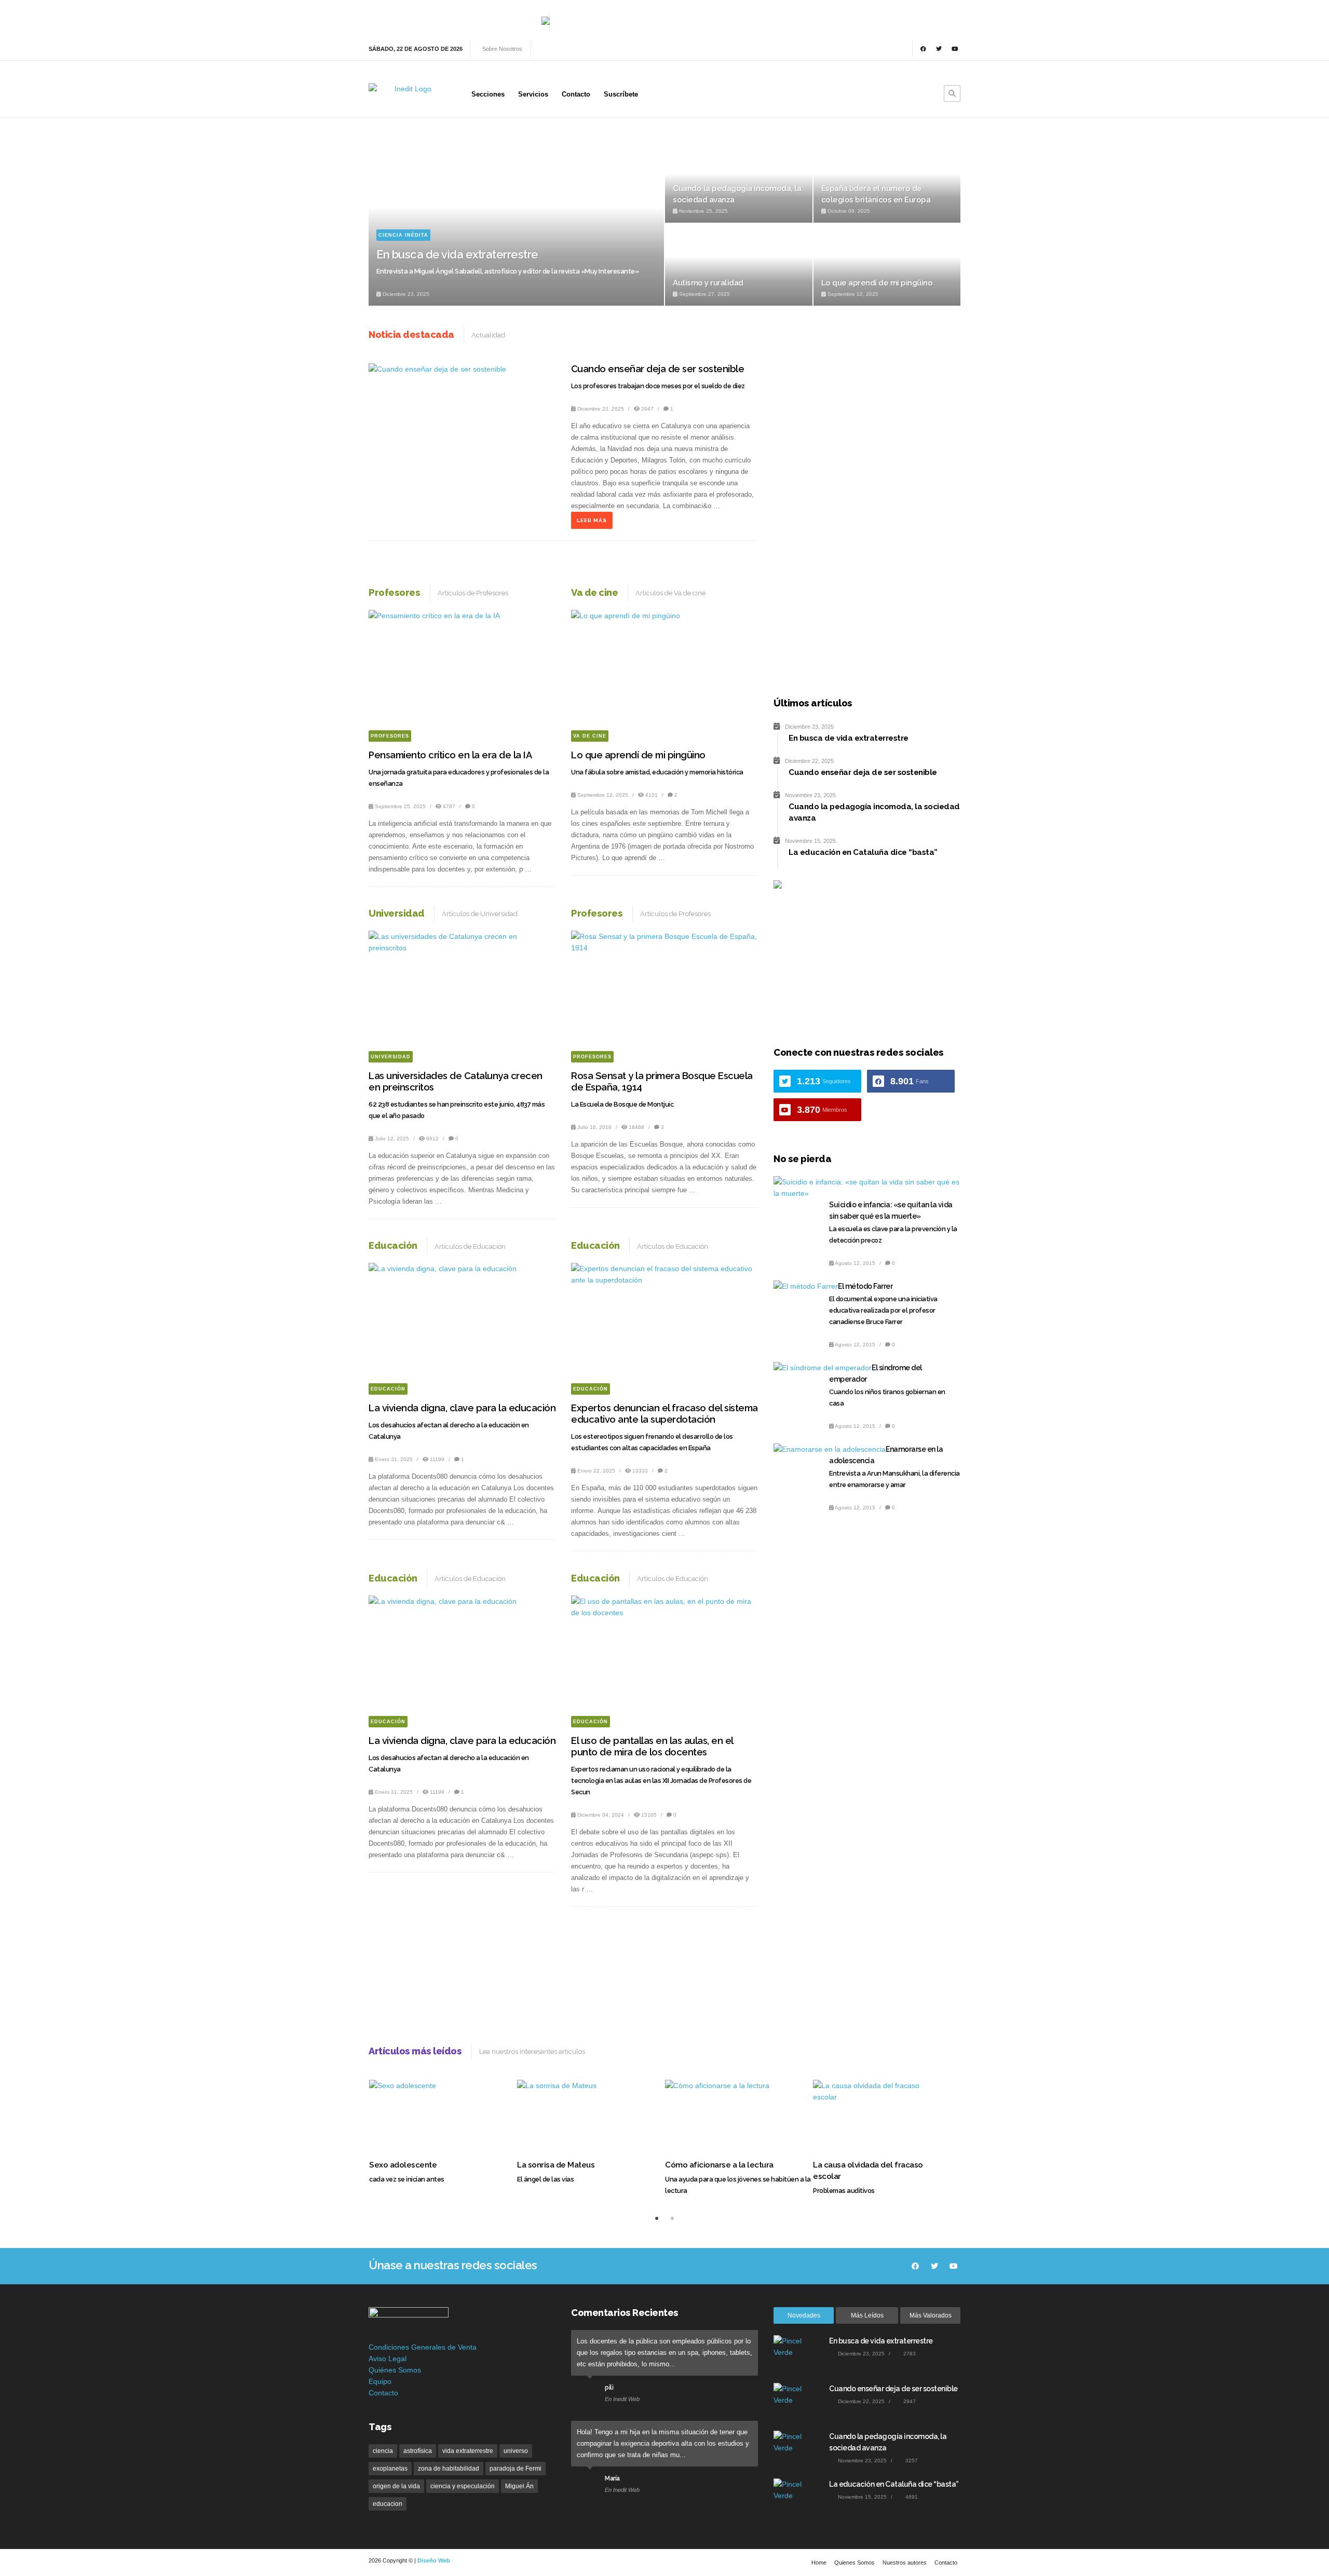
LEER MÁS (592, 520)
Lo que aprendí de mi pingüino (877, 283)
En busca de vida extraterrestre (457, 254)
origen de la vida (396, 2486)
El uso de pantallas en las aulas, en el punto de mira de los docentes (652, 1746)
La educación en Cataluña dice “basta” (894, 2484)
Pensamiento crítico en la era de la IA (450, 755)
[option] (664, 223)
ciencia (383, 2451)
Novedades (804, 2315)
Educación (388, 1389)
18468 (636, 1127)
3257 (911, 2461)
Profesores (390, 736)
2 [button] (672, 2218)
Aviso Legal (388, 2359)
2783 (909, 2354)
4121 (652, 795)
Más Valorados (931, 2315)
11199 (437, 1459)
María (612, 2478)
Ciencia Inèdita (403, 235)
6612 (432, 1139)
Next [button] (947, 158)
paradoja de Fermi (516, 2469)
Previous (766, 937)
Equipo (380, 2381)
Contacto (383, 2393)
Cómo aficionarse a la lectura (719, 2165)
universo (516, 2451)
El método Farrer (865, 1286)
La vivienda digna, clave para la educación (462, 1408)
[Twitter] (939, 49)
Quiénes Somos (395, 2370)
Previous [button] (382, 158)
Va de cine (590, 736)
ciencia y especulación (463, 2486)
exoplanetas (390, 2469)
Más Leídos (867, 2315)
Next (987, 937)
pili (609, 2388)
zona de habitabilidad (449, 2469)
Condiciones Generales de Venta (423, 2347)
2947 (647, 409)
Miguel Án (519, 2486)
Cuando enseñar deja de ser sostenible (658, 369)
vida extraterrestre (468, 2451)
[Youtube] (955, 49)
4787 (449, 806)
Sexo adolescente (403, 2165)
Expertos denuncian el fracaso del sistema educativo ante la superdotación (664, 1414)
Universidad (391, 1057)
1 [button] (657, 2218)
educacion (388, 2504)
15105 (649, 1815)
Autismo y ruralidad (708, 283)
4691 (911, 2497)
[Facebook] (923, 49)
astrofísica (418, 2451)
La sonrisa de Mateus (556, 2165)
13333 (640, 1471)
